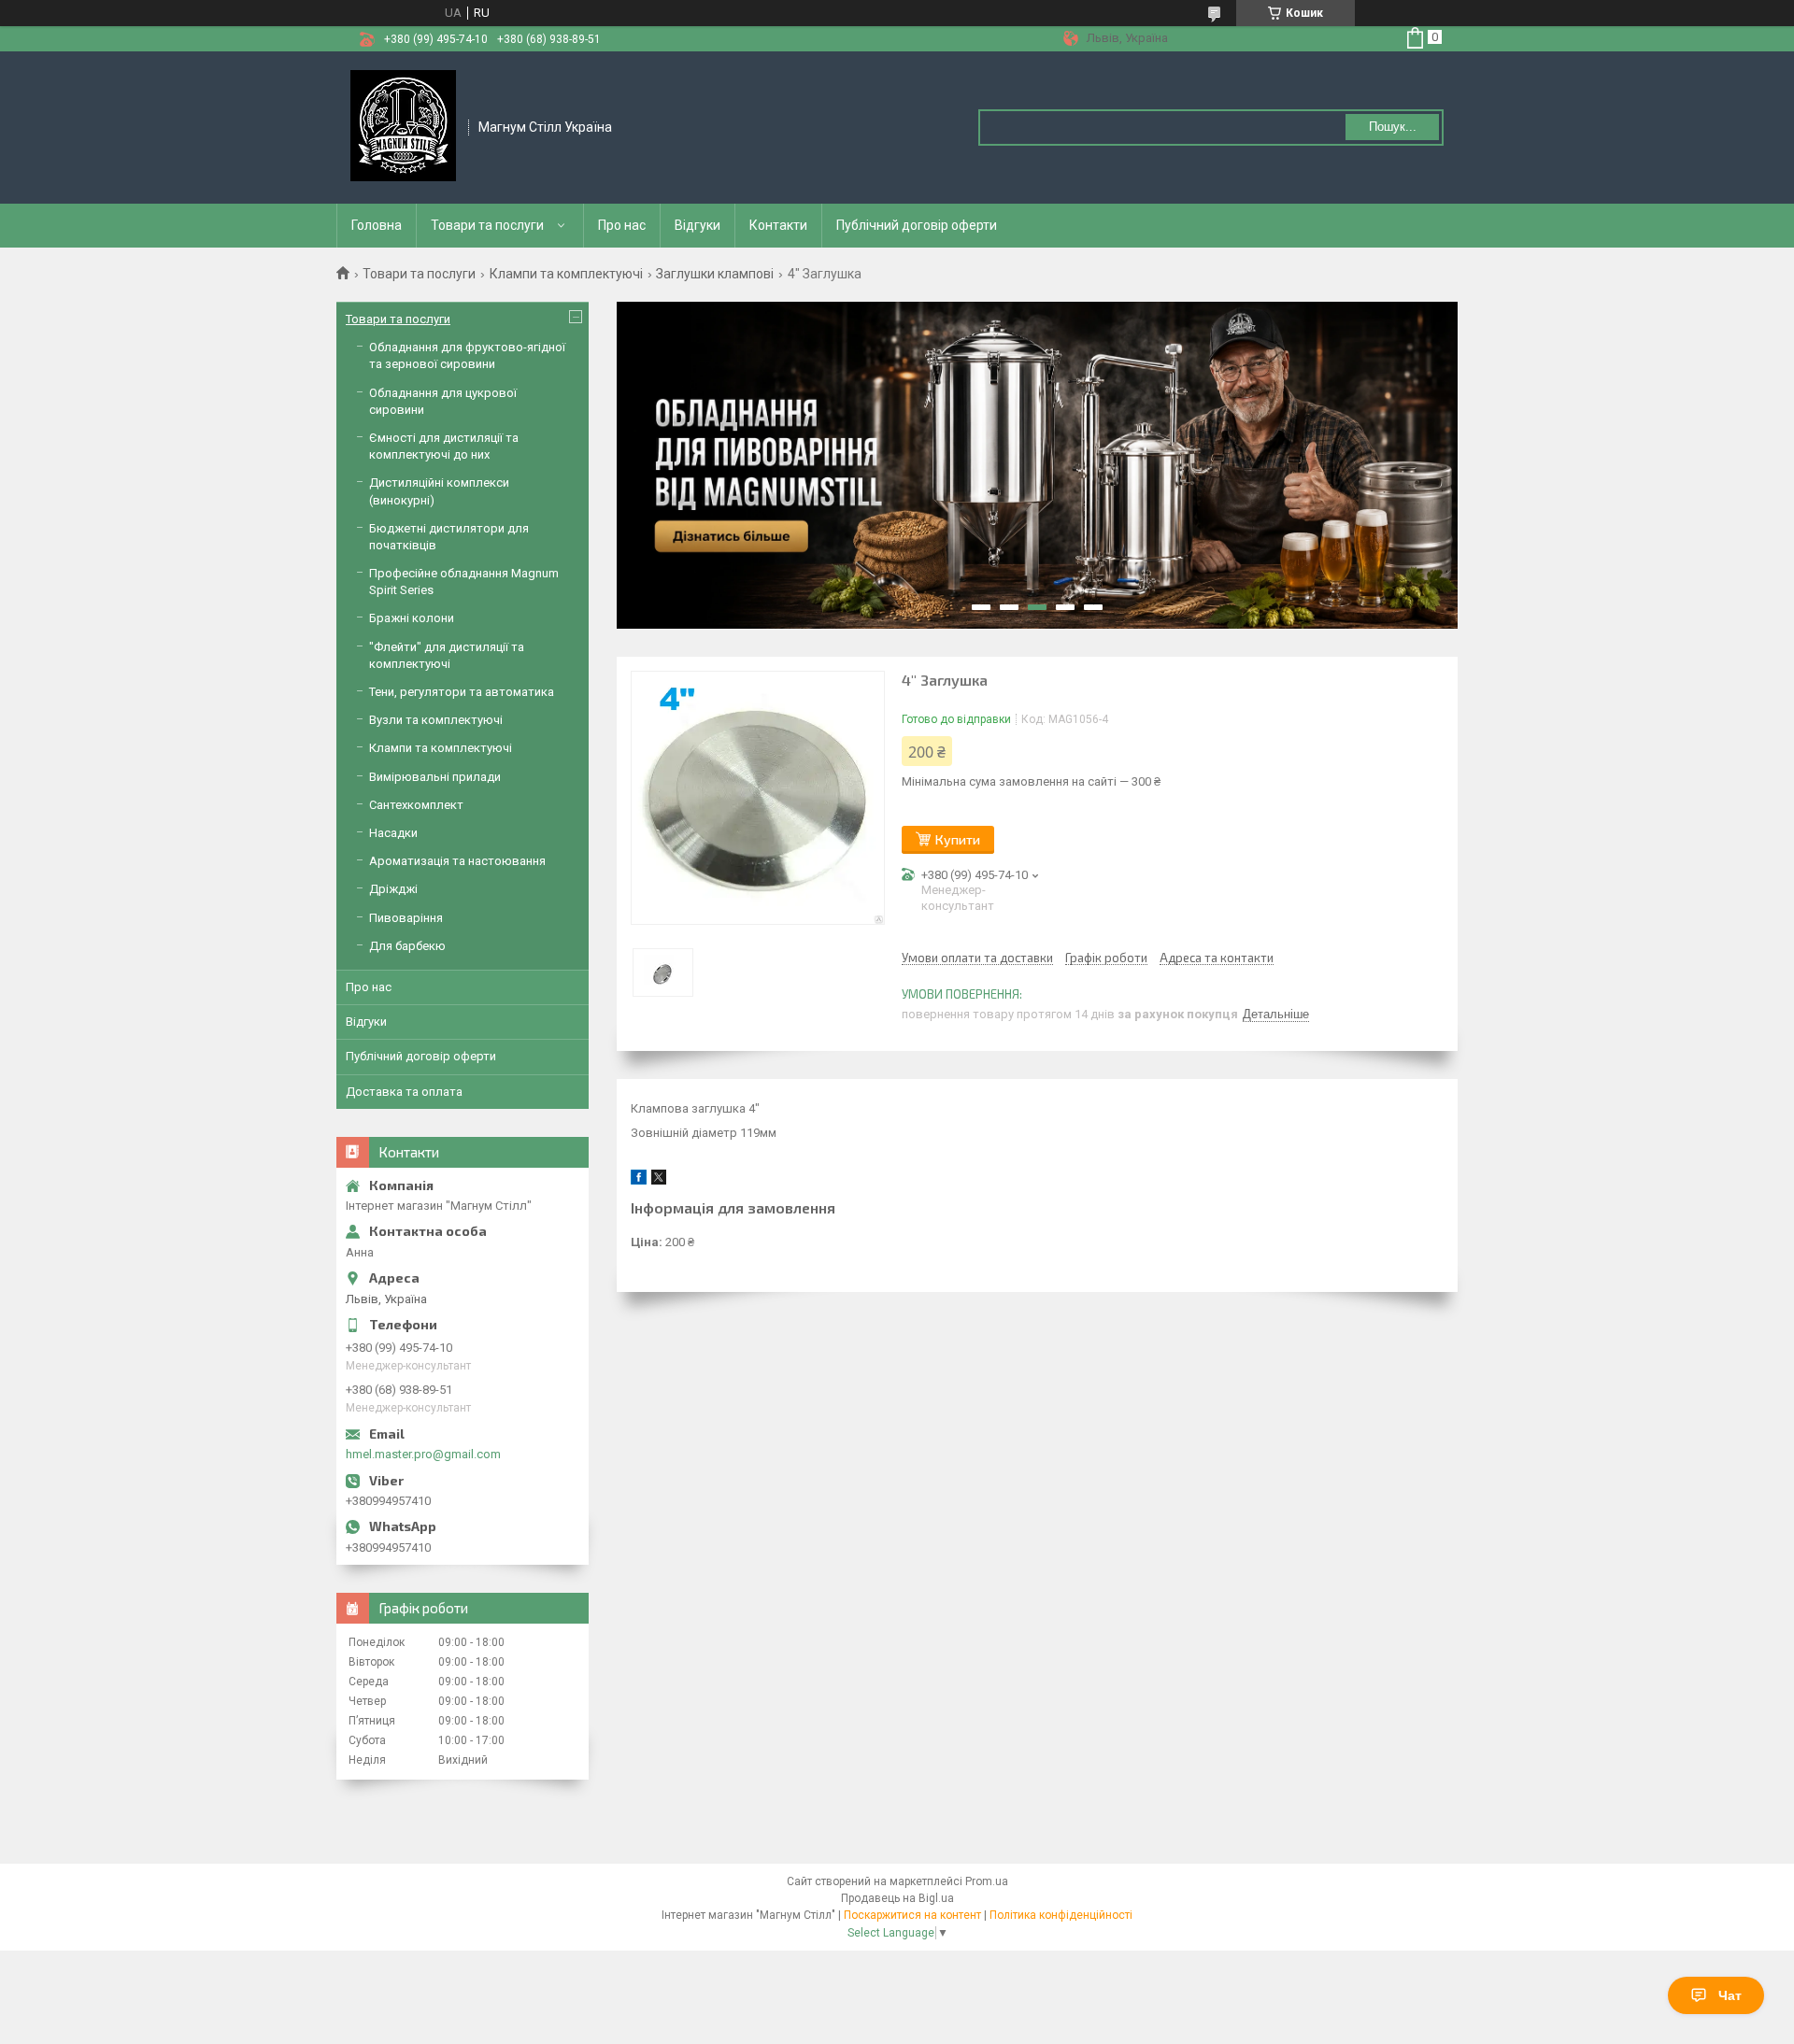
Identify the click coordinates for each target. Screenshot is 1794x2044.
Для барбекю (407, 946)
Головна (377, 225)
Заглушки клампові (715, 274)
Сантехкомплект (416, 805)
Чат (1730, 1995)
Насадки (393, 833)
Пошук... (1393, 127)
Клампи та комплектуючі (566, 274)
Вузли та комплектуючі (436, 720)
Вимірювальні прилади (435, 777)
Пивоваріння (406, 918)
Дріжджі (393, 889)
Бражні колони (412, 618)
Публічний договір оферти (917, 225)
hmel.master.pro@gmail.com (423, 1454)
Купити (958, 839)
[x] (659, 1180)
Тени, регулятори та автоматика (462, 692)
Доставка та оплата (404, 1092)
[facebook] (639, 1180)
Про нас (622, 225)
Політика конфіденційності (1061, 1915)
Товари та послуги (487, 225)
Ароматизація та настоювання (457, 861)
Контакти (778, 225)
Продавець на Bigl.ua (897, 1898)
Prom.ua (987, 1881)
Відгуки (698, 225)
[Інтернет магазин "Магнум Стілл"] (403, 126)
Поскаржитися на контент (912, 1915)
